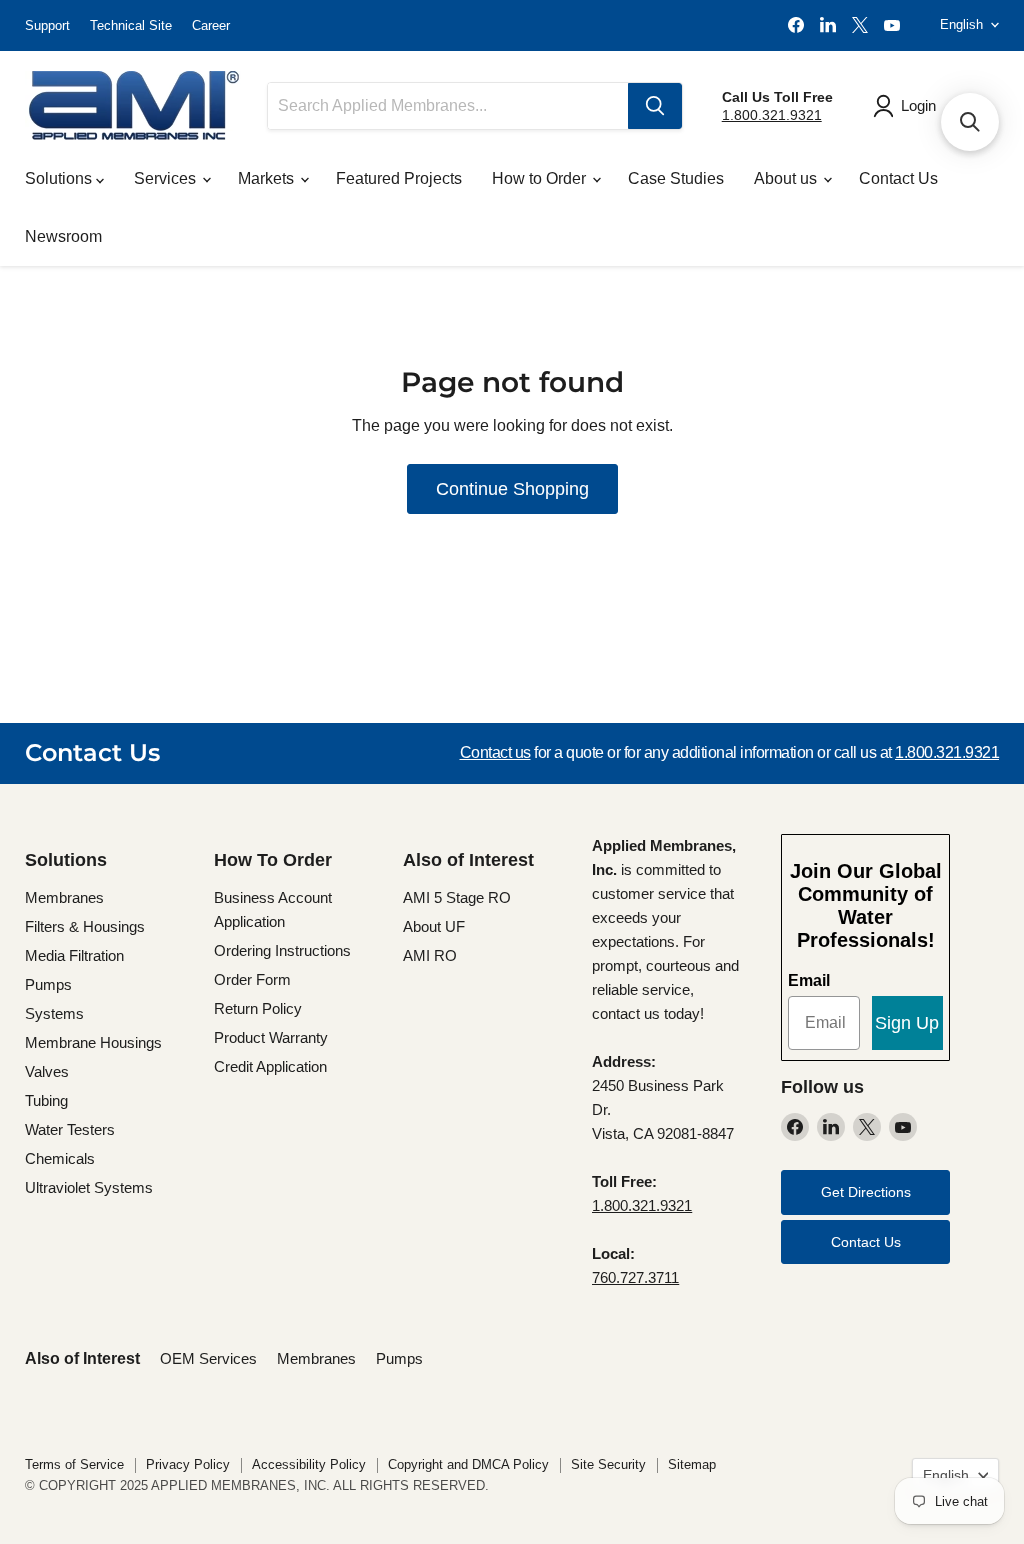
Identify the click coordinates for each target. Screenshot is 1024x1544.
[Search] (655, 106)
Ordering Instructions (282, 950)
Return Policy (258, 1008)
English (961, 24)
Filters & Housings (85, 926)
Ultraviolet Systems (89, 1187)
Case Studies (676, 178)
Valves (47, 1071)
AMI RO (430, 955)
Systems (54, 1013)
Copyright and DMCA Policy (468, 1464)
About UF (434, 926)
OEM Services (208, 1358)
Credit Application (270, 1066)
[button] (970, 122)
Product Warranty (271, 1037)
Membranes (64, 897)
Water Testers (70, 1129)
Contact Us (898, 178)
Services (167, 178)
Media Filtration (74, 955)
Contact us (495, 752)
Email (809, 980)
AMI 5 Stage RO (457, 897)
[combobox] (448, 106)
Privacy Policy (188, 1464)
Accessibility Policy (309, 1464)
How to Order (541, 178)
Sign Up (907, 1023)
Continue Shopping (512, 489)
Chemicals (60, 1158)
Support (47, 25)
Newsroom (63, 236)
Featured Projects (399, 178)
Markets (268, 178)
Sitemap (692, 1464)
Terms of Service (74, 1464)
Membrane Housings (93, 1042)
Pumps (48, 984)
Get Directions (866, 1192)
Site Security (608, 1464)
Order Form (252, 979)
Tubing (46, 1100)
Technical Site (131, 25)
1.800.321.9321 (772, 115)
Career (211, 25)
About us (787, 178)
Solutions (60, 178)
